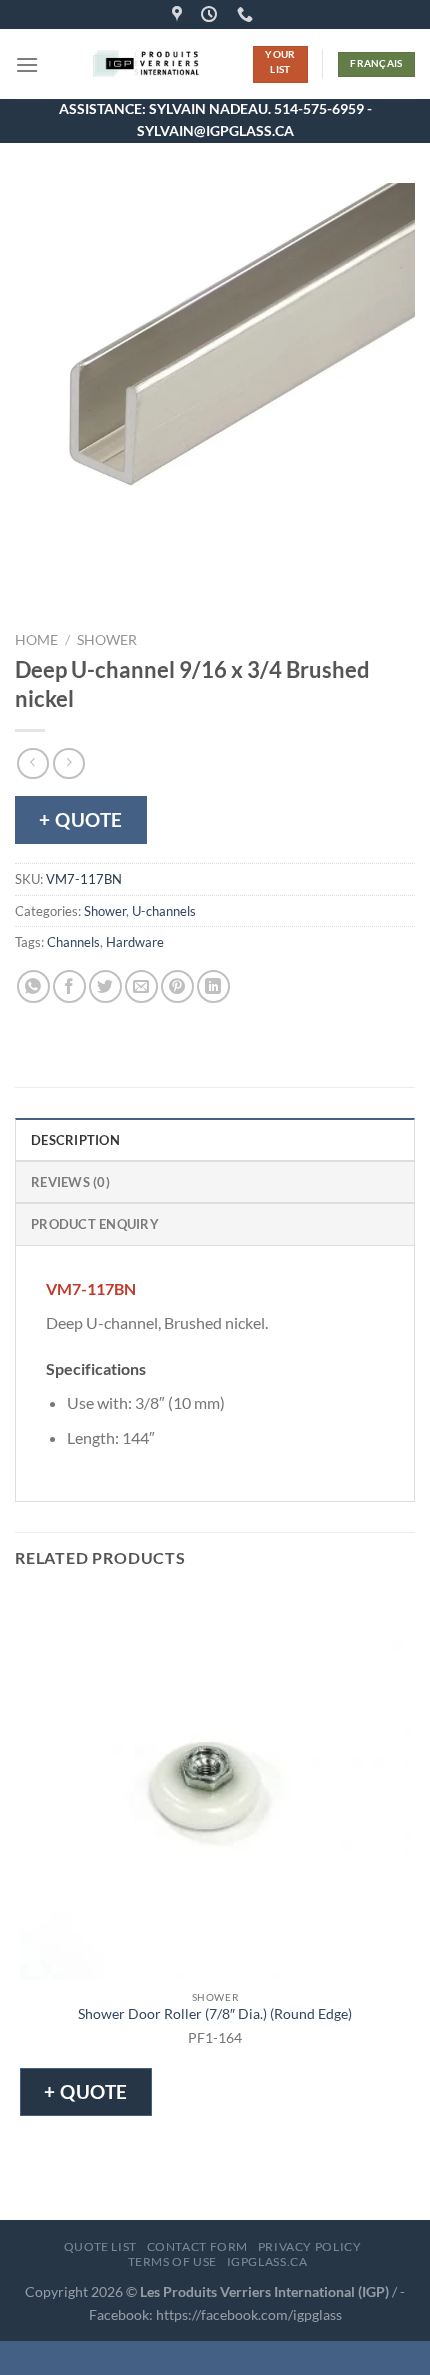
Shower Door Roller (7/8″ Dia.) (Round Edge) (215, 2014)
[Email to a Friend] (141, 986)
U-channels (164, 911)
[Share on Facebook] (69, 986)
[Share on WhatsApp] (33, 986)
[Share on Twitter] (105, 986)
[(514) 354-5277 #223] (247, 14)
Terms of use (172, 2261)
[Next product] (32, 763)
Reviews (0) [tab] (70, 1182)
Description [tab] (75, 1140)
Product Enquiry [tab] (95, 1224)
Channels (73, 942)
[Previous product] (68, 763)
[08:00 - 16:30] (211, 14)
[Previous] (34, 586)
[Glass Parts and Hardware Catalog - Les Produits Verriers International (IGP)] (146, 64)
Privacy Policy (310, 2246)
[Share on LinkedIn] (213, 986)
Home (36, 640)
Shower (107, 640)
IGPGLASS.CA (267, 2261)
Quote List (100, 2246)
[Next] (89, 586)
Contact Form (197, 2246)
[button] (27, 64)
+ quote (81, 819)
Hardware (135, 942)
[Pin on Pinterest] (177, 986)
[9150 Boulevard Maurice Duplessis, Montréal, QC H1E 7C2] (179, 14)
